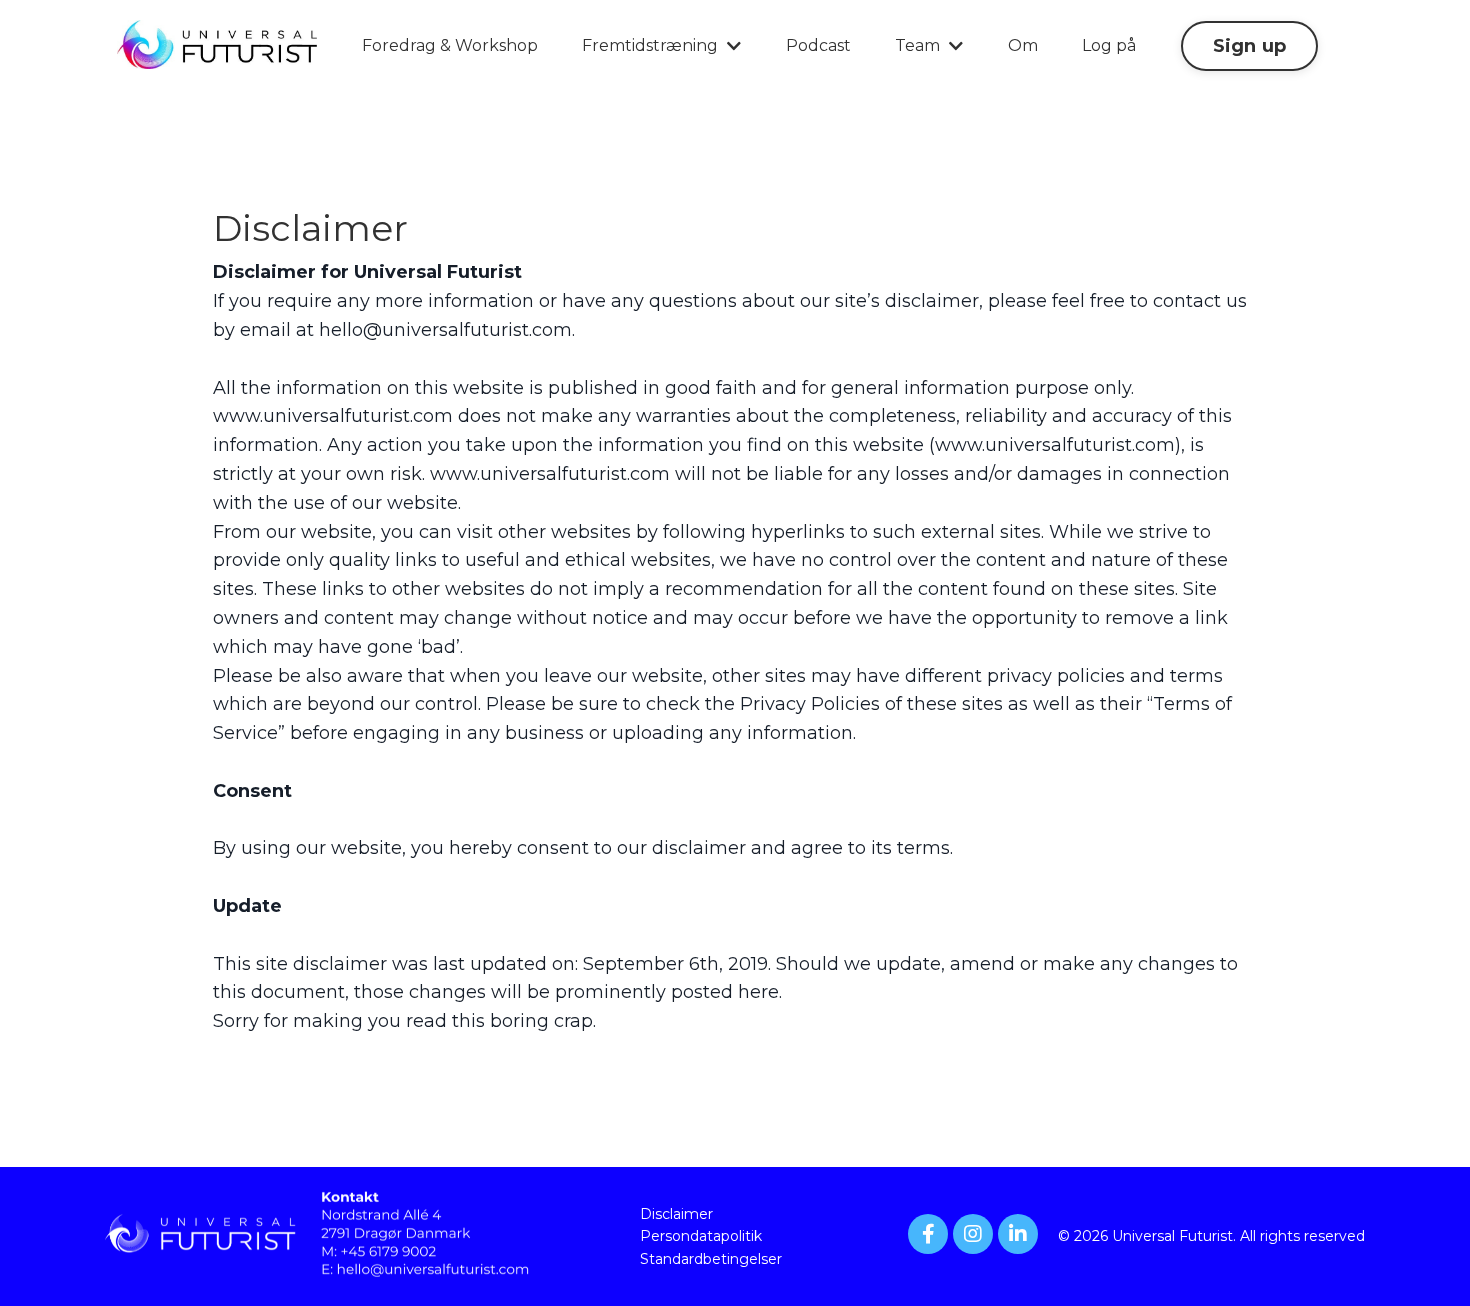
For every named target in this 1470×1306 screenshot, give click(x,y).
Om (1023, 45)
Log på (1109, 45)
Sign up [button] (1250, 46)
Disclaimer (676, 1214)
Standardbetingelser (711, 1259)
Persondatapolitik (701, 1236)
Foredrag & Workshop (450, 45)
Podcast (818, 45)
